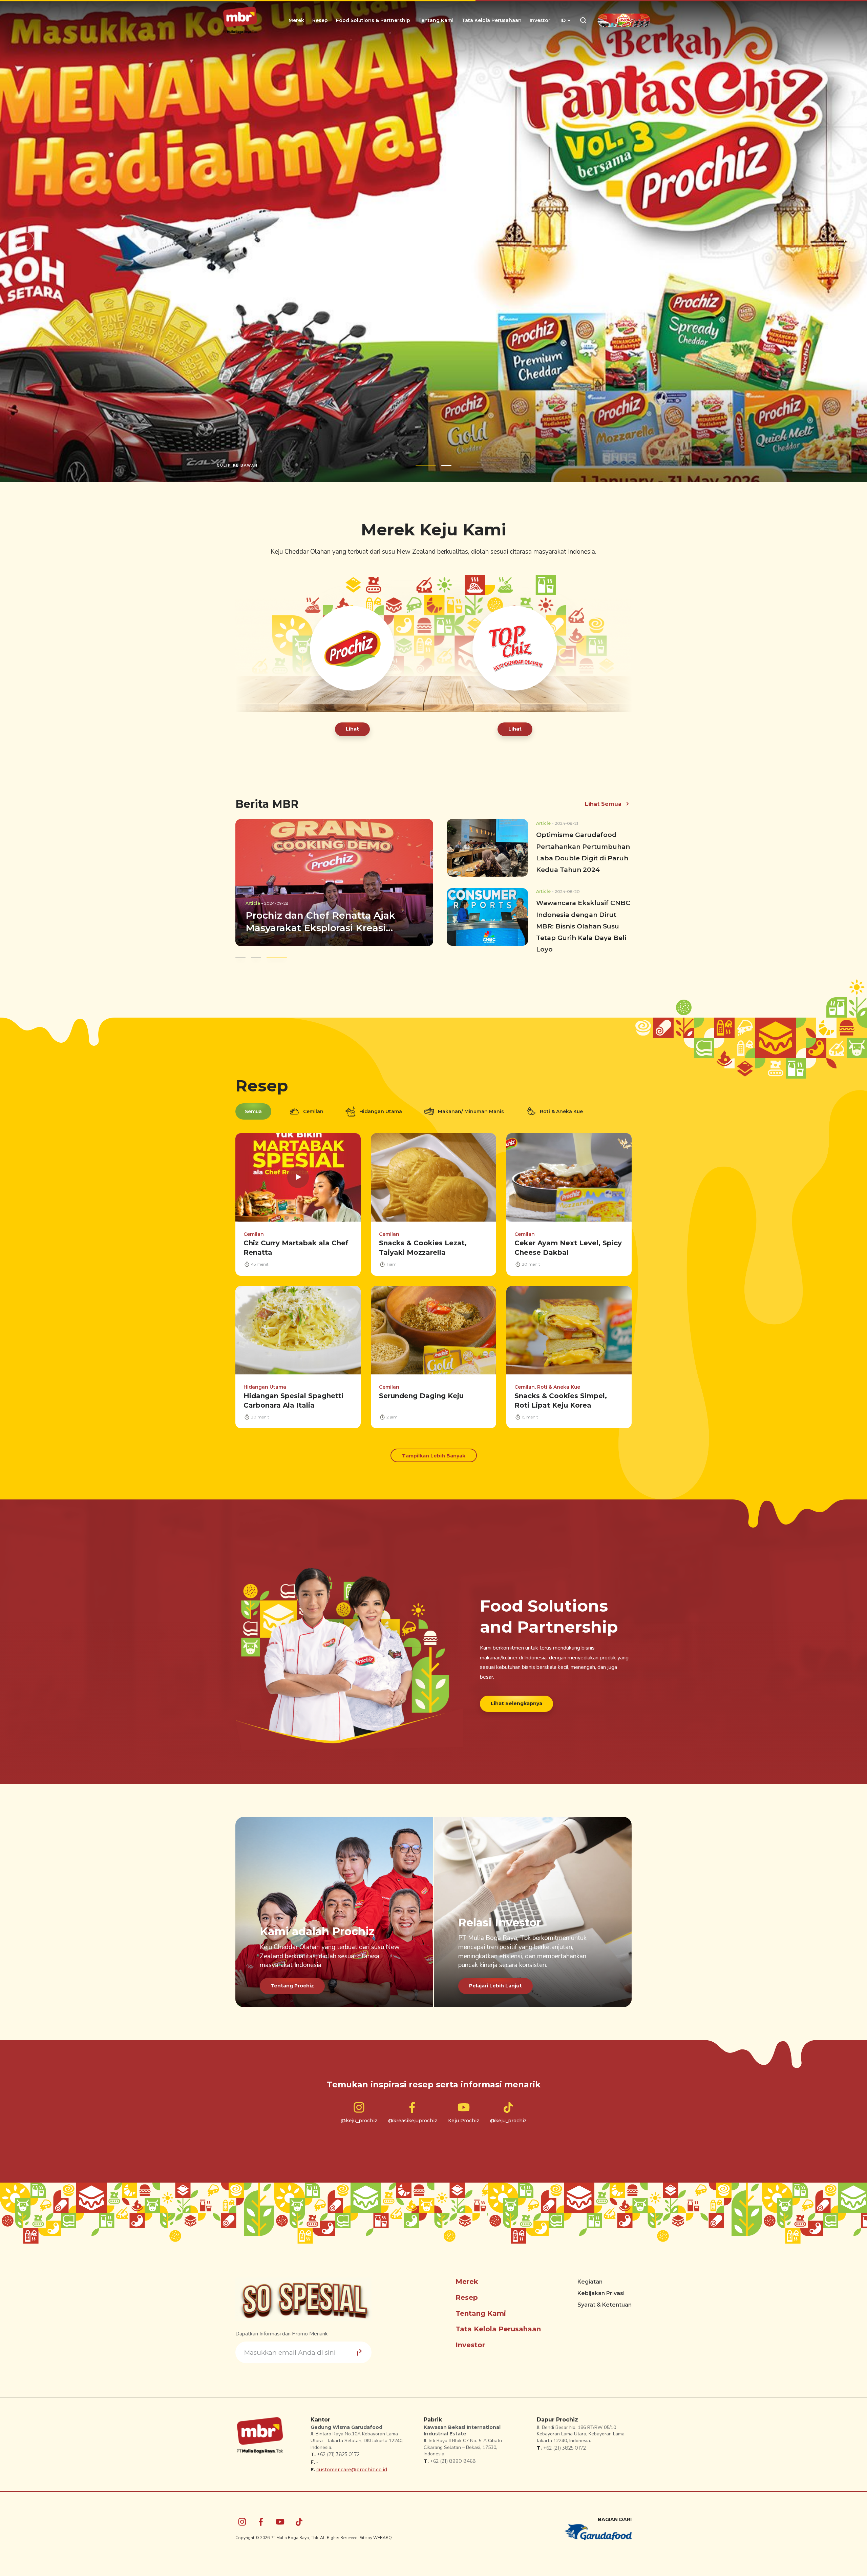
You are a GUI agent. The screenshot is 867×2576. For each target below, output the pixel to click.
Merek (296, 20)
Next (842, 241)
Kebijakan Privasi (601, 2293)
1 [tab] (422, 465)
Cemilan (313, 1111)
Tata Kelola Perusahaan (492, 20)
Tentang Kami (436, 20)
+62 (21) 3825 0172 (338, 2454)
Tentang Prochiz (292, 1986)
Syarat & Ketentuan (605, 2305)
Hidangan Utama (381, 1111)
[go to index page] (240, 20)
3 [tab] (277, 957)
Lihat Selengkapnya (516, 1703)
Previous (25, 241)
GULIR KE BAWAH (237, 465)
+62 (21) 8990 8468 (453, 2461)
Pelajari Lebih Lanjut (495, 1986)
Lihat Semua (603, 804)
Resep (320, 20)
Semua (253, 1111)
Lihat (352, 729)
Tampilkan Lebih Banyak (434, 1456)
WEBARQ (383, 2538)
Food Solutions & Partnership (373, 20)
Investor (540, 20)
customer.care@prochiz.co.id (352, 2470)
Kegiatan (590, 2282)
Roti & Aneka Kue (561, 1111)
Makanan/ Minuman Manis (471, 1111)
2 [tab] (443, 465)
